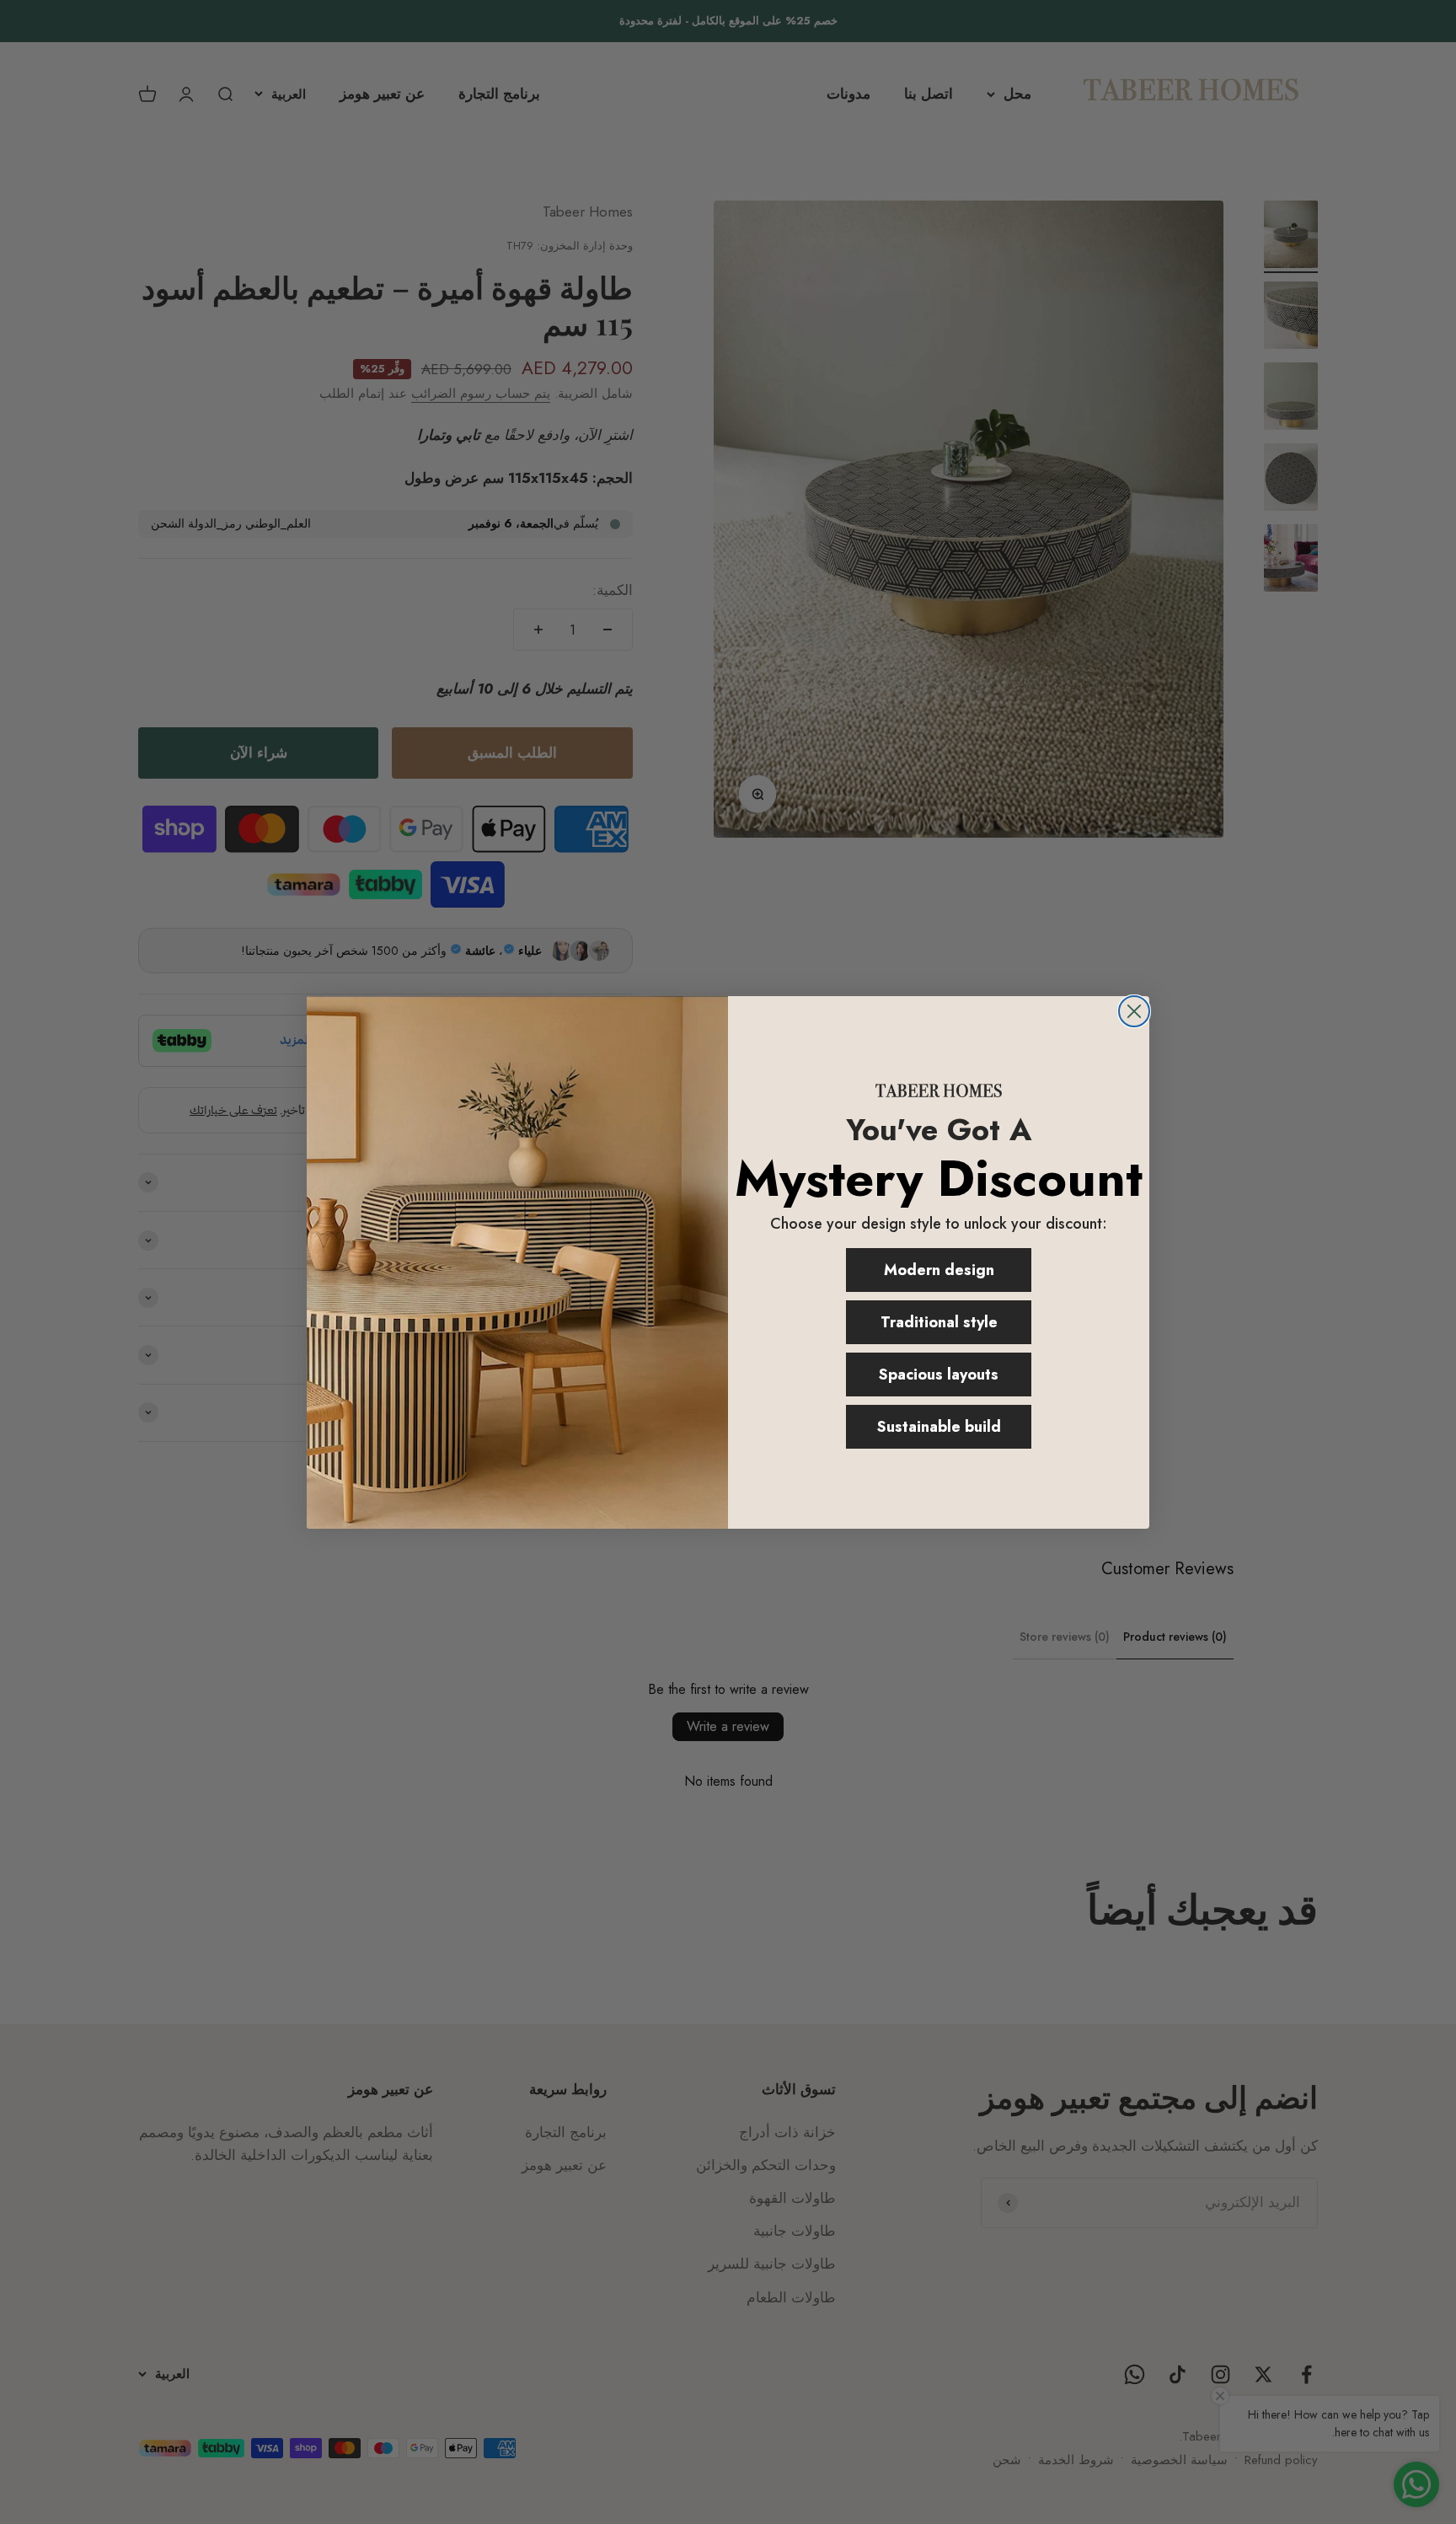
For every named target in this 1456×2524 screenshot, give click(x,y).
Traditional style (939, 1322)
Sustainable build (939, 1427)
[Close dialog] (1134, 1011)
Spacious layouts (939, 1375)
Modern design (939, 1270)
